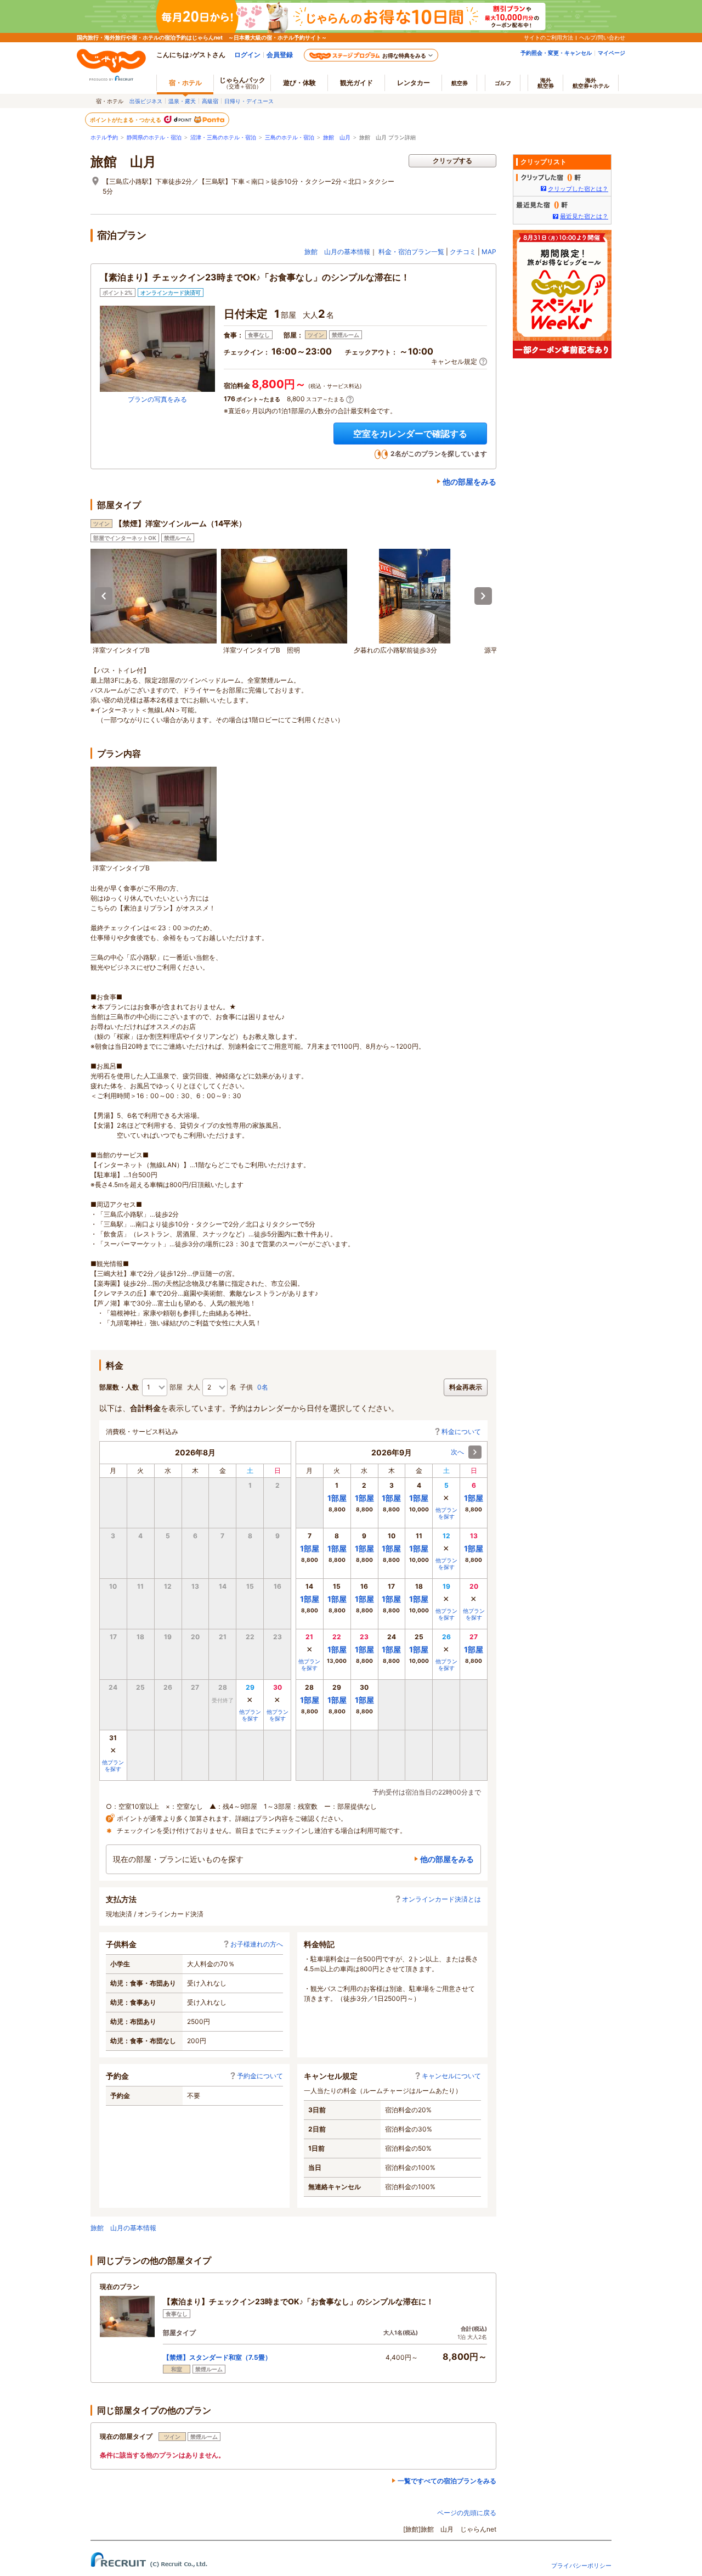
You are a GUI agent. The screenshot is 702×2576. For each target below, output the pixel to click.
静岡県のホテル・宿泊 (154, 137)
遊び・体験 (299, 83)
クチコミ (463, 252)
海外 (546, 83)
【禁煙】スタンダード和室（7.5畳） (217, 2357)
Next (483, 596)
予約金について (260, 2076)
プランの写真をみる (157, 399)
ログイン (247, 55)
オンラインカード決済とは (441, 1899)
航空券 (460, 83)
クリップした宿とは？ (578, 189)
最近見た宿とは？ (584, 216)
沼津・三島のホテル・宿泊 (223, 137)
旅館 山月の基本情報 (337, 252)
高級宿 (210, 101)
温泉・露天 (182, 101)
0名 (263, 1387)
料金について (461, 1432)
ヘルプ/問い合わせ (602, 37)
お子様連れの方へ (257, 1944)
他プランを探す (250, 1715)
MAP (489, 252)
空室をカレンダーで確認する (410, 434)
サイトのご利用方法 (548, 37)
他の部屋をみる (469, 482)
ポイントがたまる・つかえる (126, 120)
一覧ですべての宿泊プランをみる (447, 2481)
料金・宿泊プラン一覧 (411, 252)
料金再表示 (466, 1387)
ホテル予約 (104, 137)
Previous (104, 596)
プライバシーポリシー (581, 2566)
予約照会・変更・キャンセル (556, 53)
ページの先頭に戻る (467, 2513)
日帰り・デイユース (249, 101)
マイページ (612, 53)
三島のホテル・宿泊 (290, 137)
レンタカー (414, 83)
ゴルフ (503, 83)
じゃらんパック (242, 83)
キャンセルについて (451, 2076)
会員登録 (280, 55)
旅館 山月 (337, 137)
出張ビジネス (146, 101)
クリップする (452, 161)
